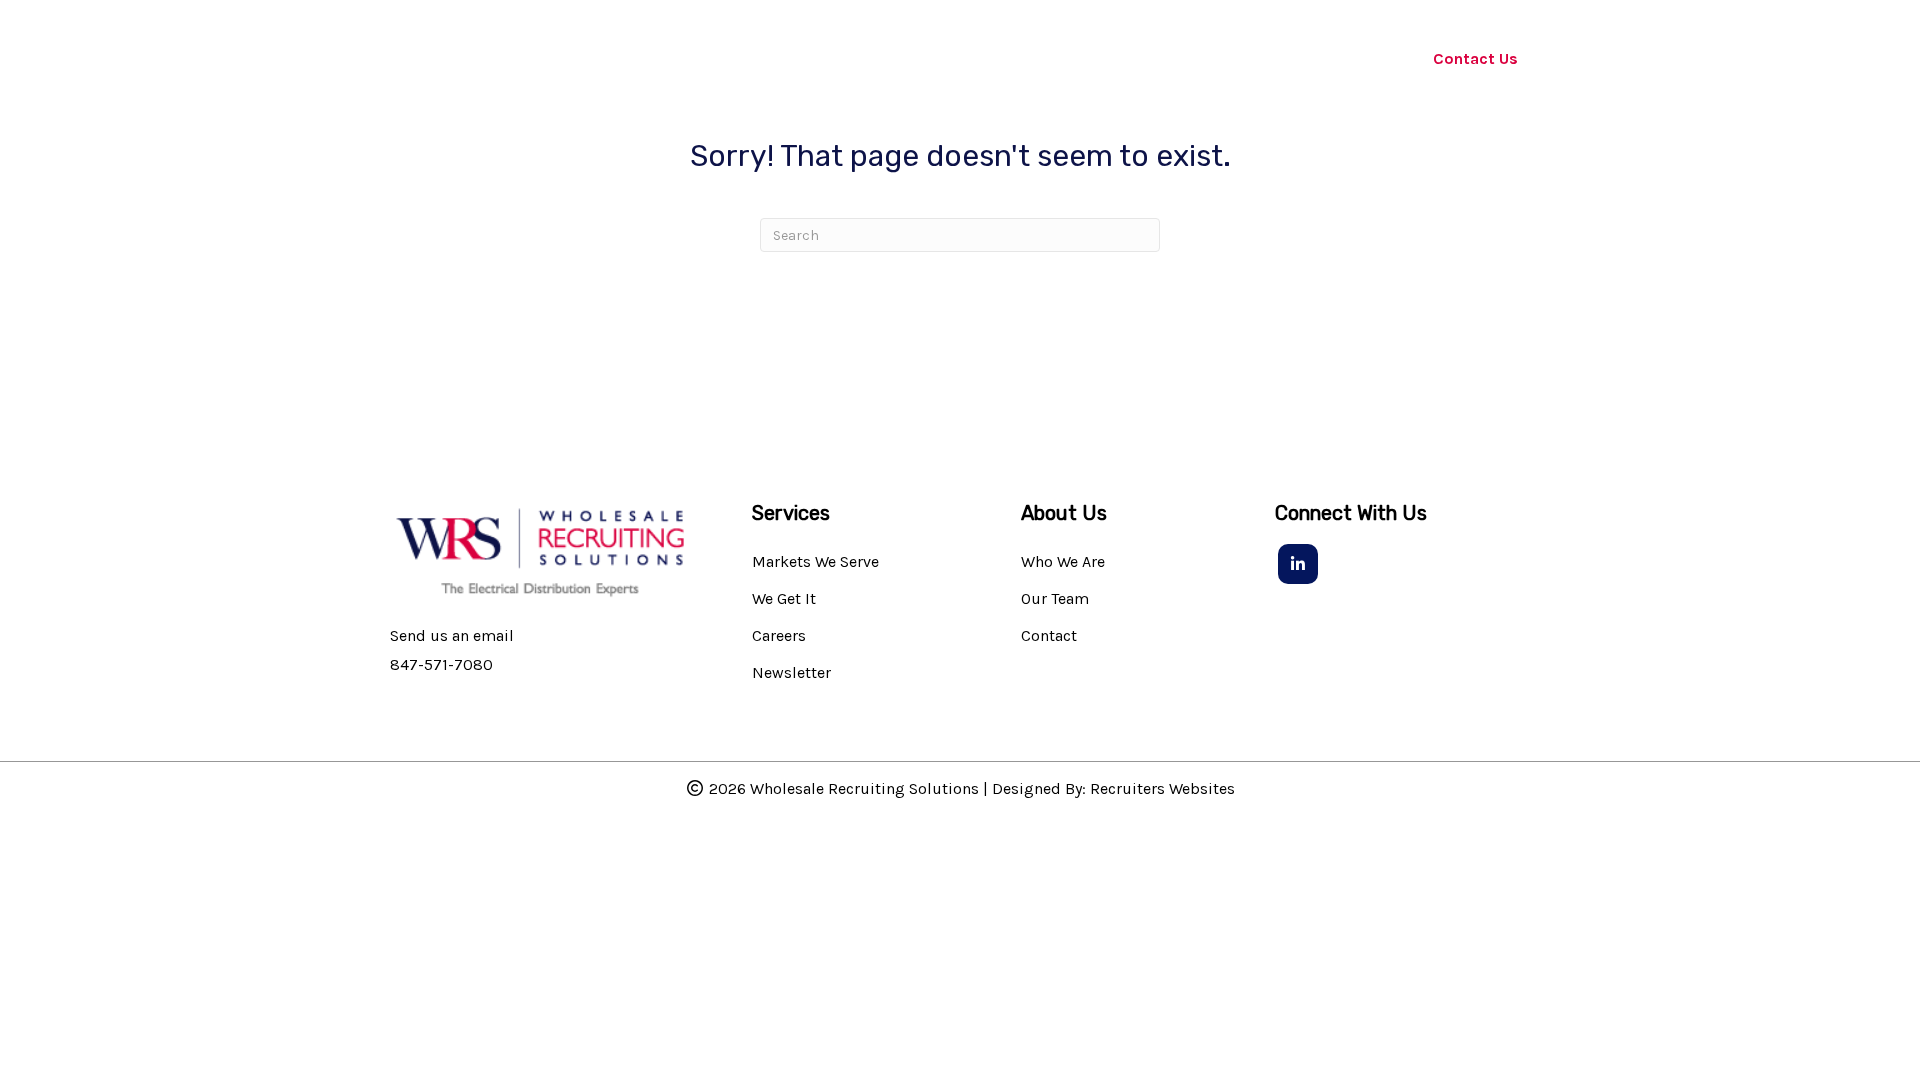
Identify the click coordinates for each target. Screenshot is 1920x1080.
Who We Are (1063, 562)
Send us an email (452, 635)
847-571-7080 (441, 664)
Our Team (1055, 599)
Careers (779, 636)
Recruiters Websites (1162, 788)
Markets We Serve (815, 562)
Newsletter (791, 673)
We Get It (784, 599)
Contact (1049, 636)
